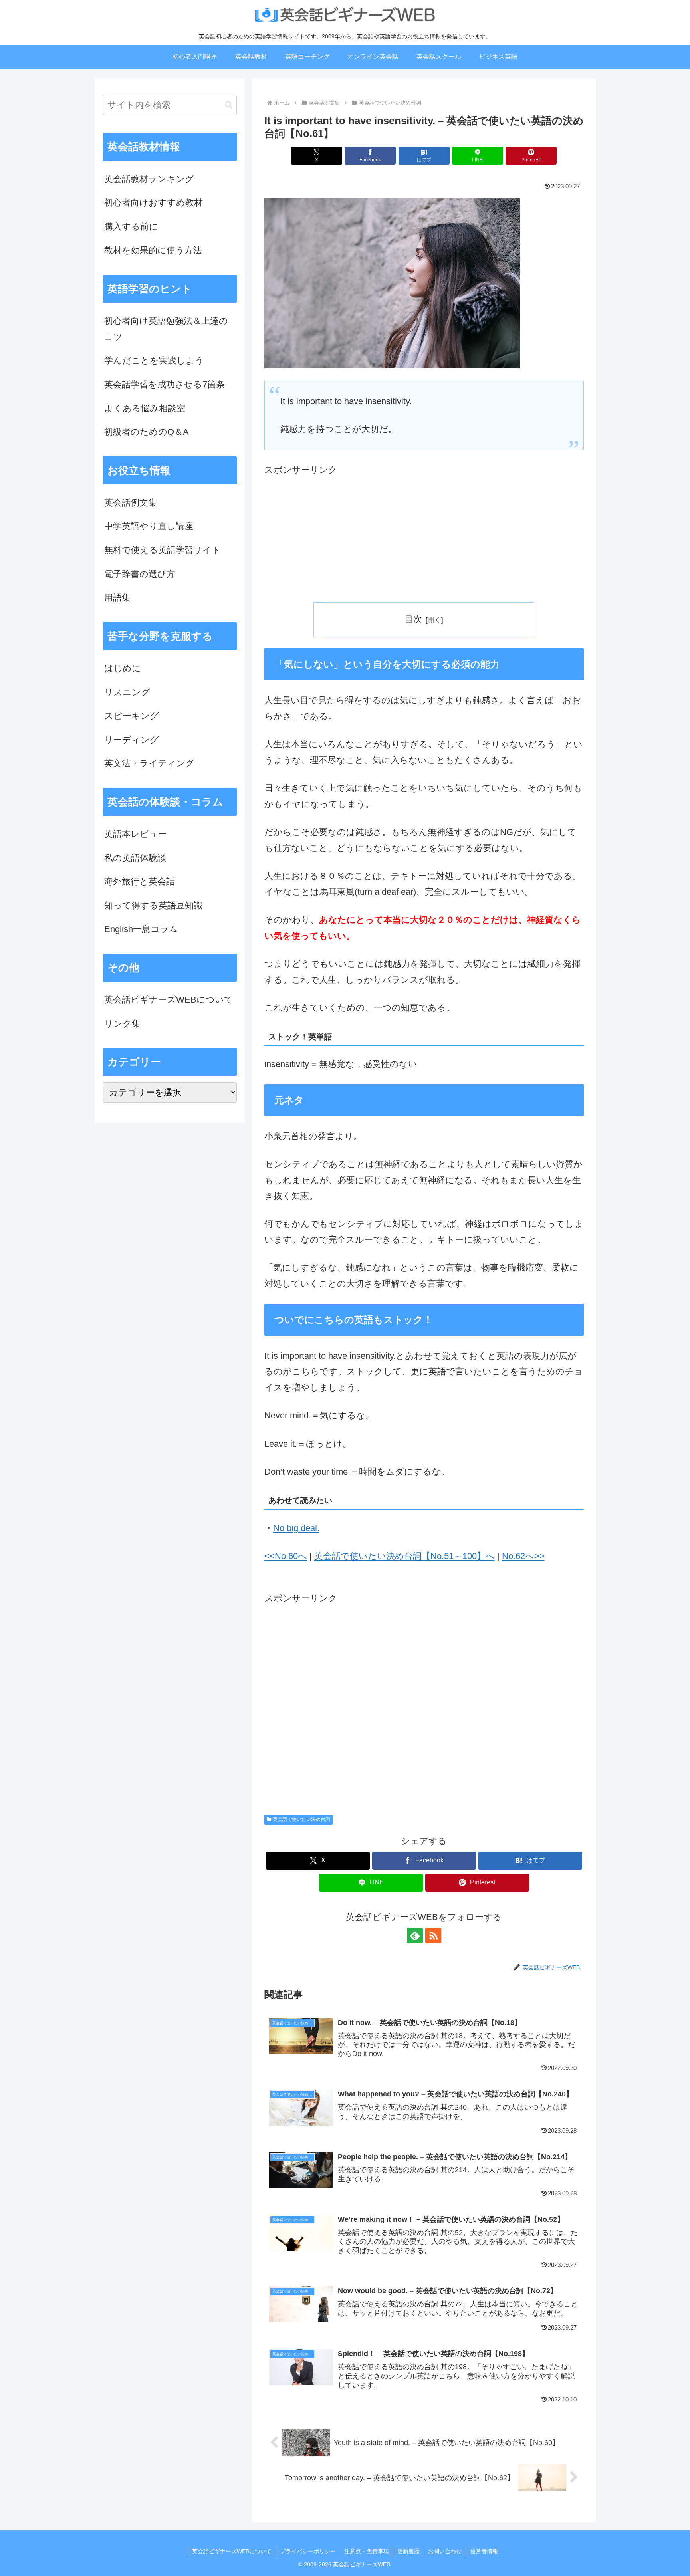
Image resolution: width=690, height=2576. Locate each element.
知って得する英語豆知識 (153, 905)
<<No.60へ (286, 1556)
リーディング (132, 740)
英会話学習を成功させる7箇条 (165, 384)
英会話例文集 (131, 503)
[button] (229, 105)
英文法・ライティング (149, 763)
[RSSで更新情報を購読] (433, 1935)
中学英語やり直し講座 (149, 526)
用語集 (117, 598)
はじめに (123, 668)
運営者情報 (484, 2551)
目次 (413, 619)
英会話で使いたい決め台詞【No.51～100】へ (404, 1556)
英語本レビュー (136, 834)
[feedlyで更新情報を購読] (415, 1935)
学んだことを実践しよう (154, 360)
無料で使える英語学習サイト (163, 550)
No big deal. (296, 1528)
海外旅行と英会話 (140, 881)
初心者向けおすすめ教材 (154, 203)
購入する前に (131, 227)
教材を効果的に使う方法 (153, 250)
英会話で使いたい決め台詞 (301, 1819)
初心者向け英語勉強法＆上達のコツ (166, 329)
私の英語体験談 (135, 858)
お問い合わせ (445, 2551)
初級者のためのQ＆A (147, 432)
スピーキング (132, 716)
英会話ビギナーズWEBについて (169, 1000)
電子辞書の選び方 (140, 574)
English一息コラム (141, 929)
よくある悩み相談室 (145, 408)
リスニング (127, 692)
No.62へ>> (523, 1556)
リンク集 (122, 1024)
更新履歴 (408, 2551)
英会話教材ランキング (149, 179)
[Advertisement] (424, 534)
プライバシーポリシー (308, 2551)
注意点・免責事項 (367, 2551)
